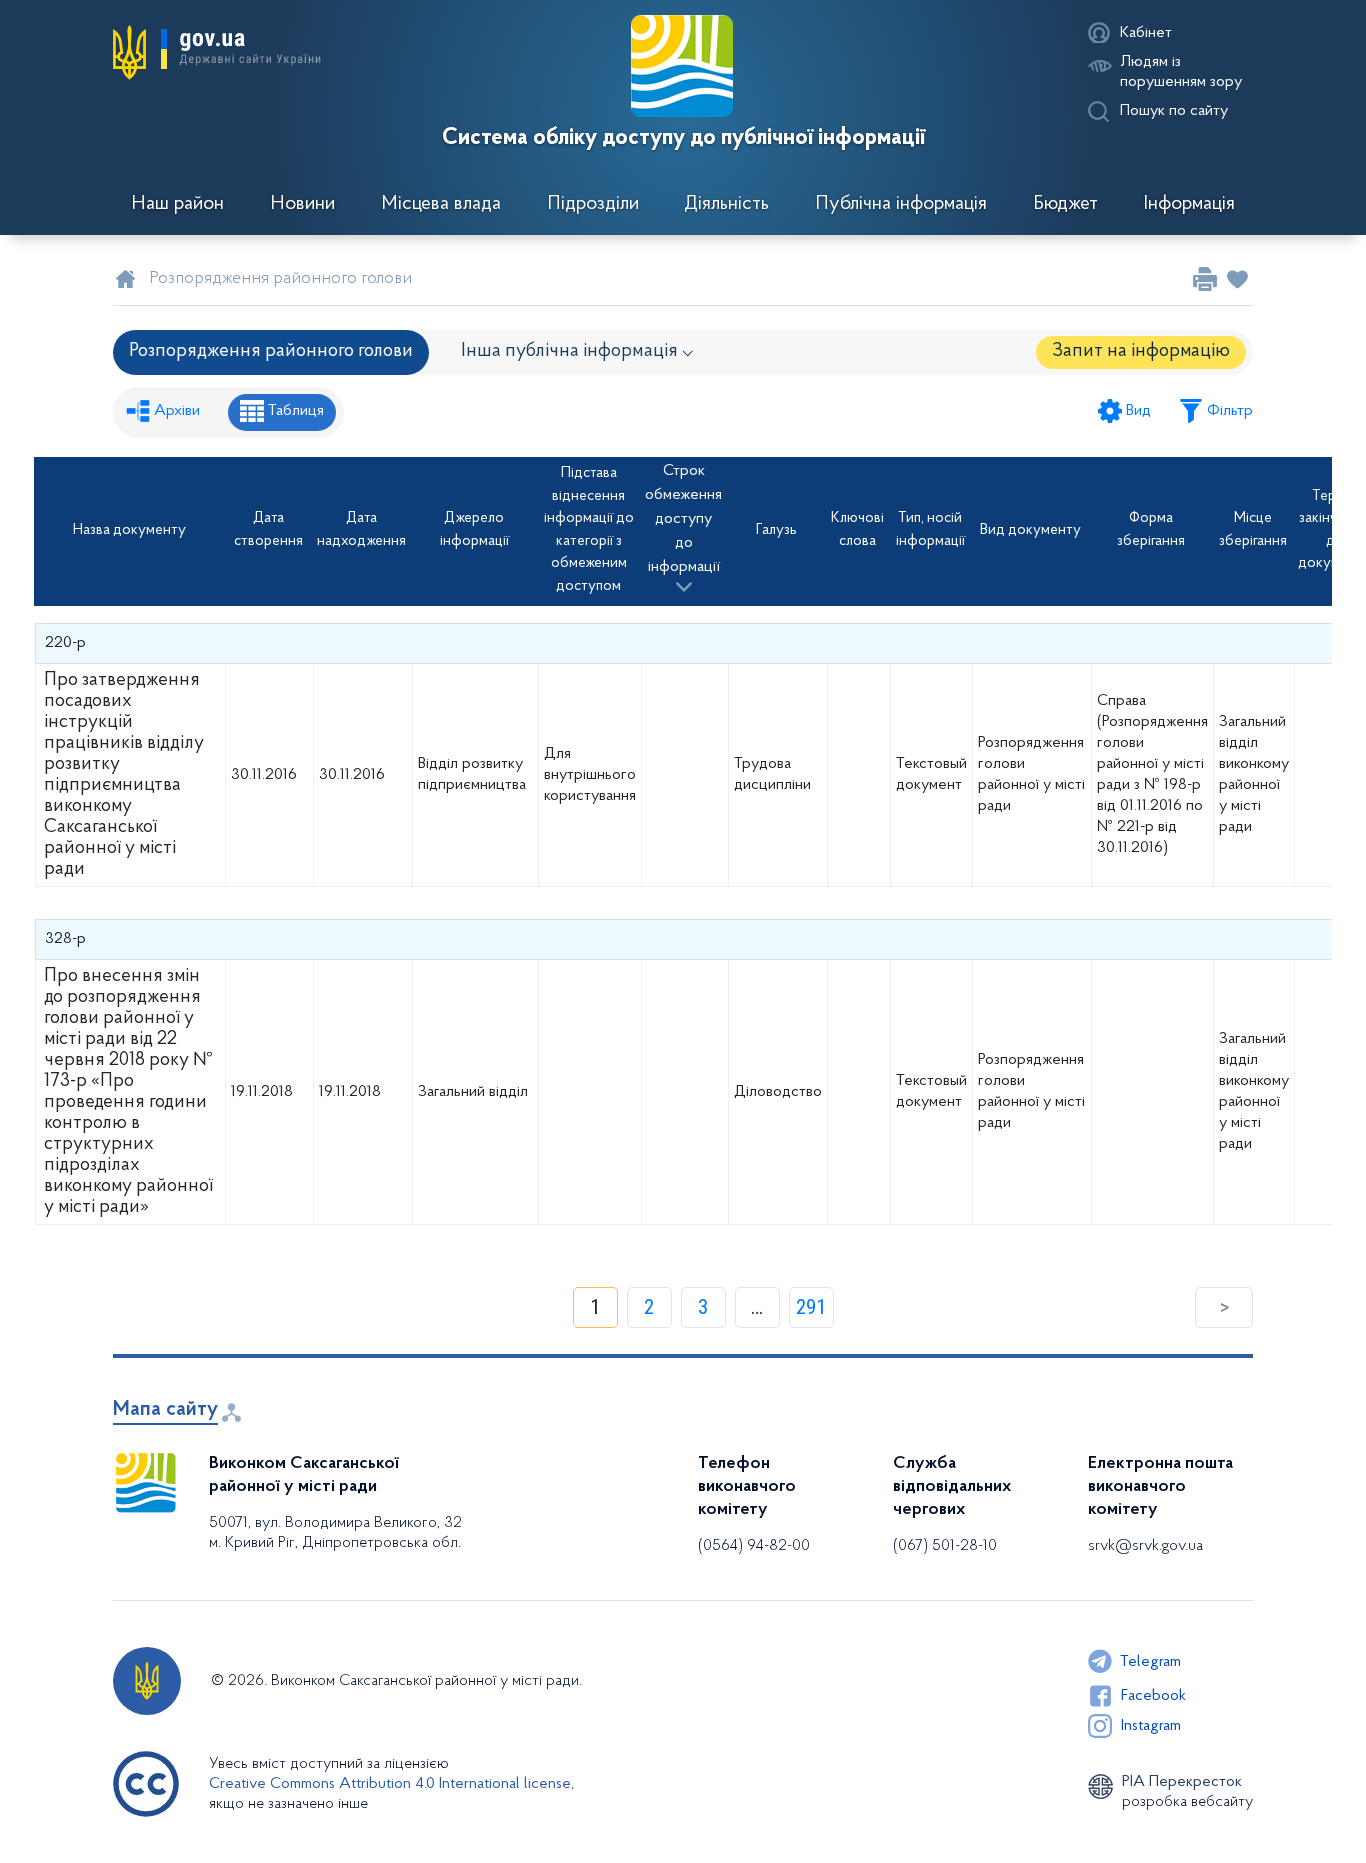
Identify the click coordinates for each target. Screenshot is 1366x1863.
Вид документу (1030, 530)
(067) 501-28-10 (945, 1546)
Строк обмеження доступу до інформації (683, 519)
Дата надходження (361, 530)
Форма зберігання (1151, 530)
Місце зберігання (1253, 530)
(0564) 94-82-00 (754, 1546)
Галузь (776, 530)
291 (811, 1307)
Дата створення (268, 530)
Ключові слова (857, 530)
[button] (217, 52)
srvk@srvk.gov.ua (1145, 1546)
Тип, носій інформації (930, 530)
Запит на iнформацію (1141, 351)
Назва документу (129, 530)
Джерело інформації (474, 530)
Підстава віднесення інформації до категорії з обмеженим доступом (589, 530)
